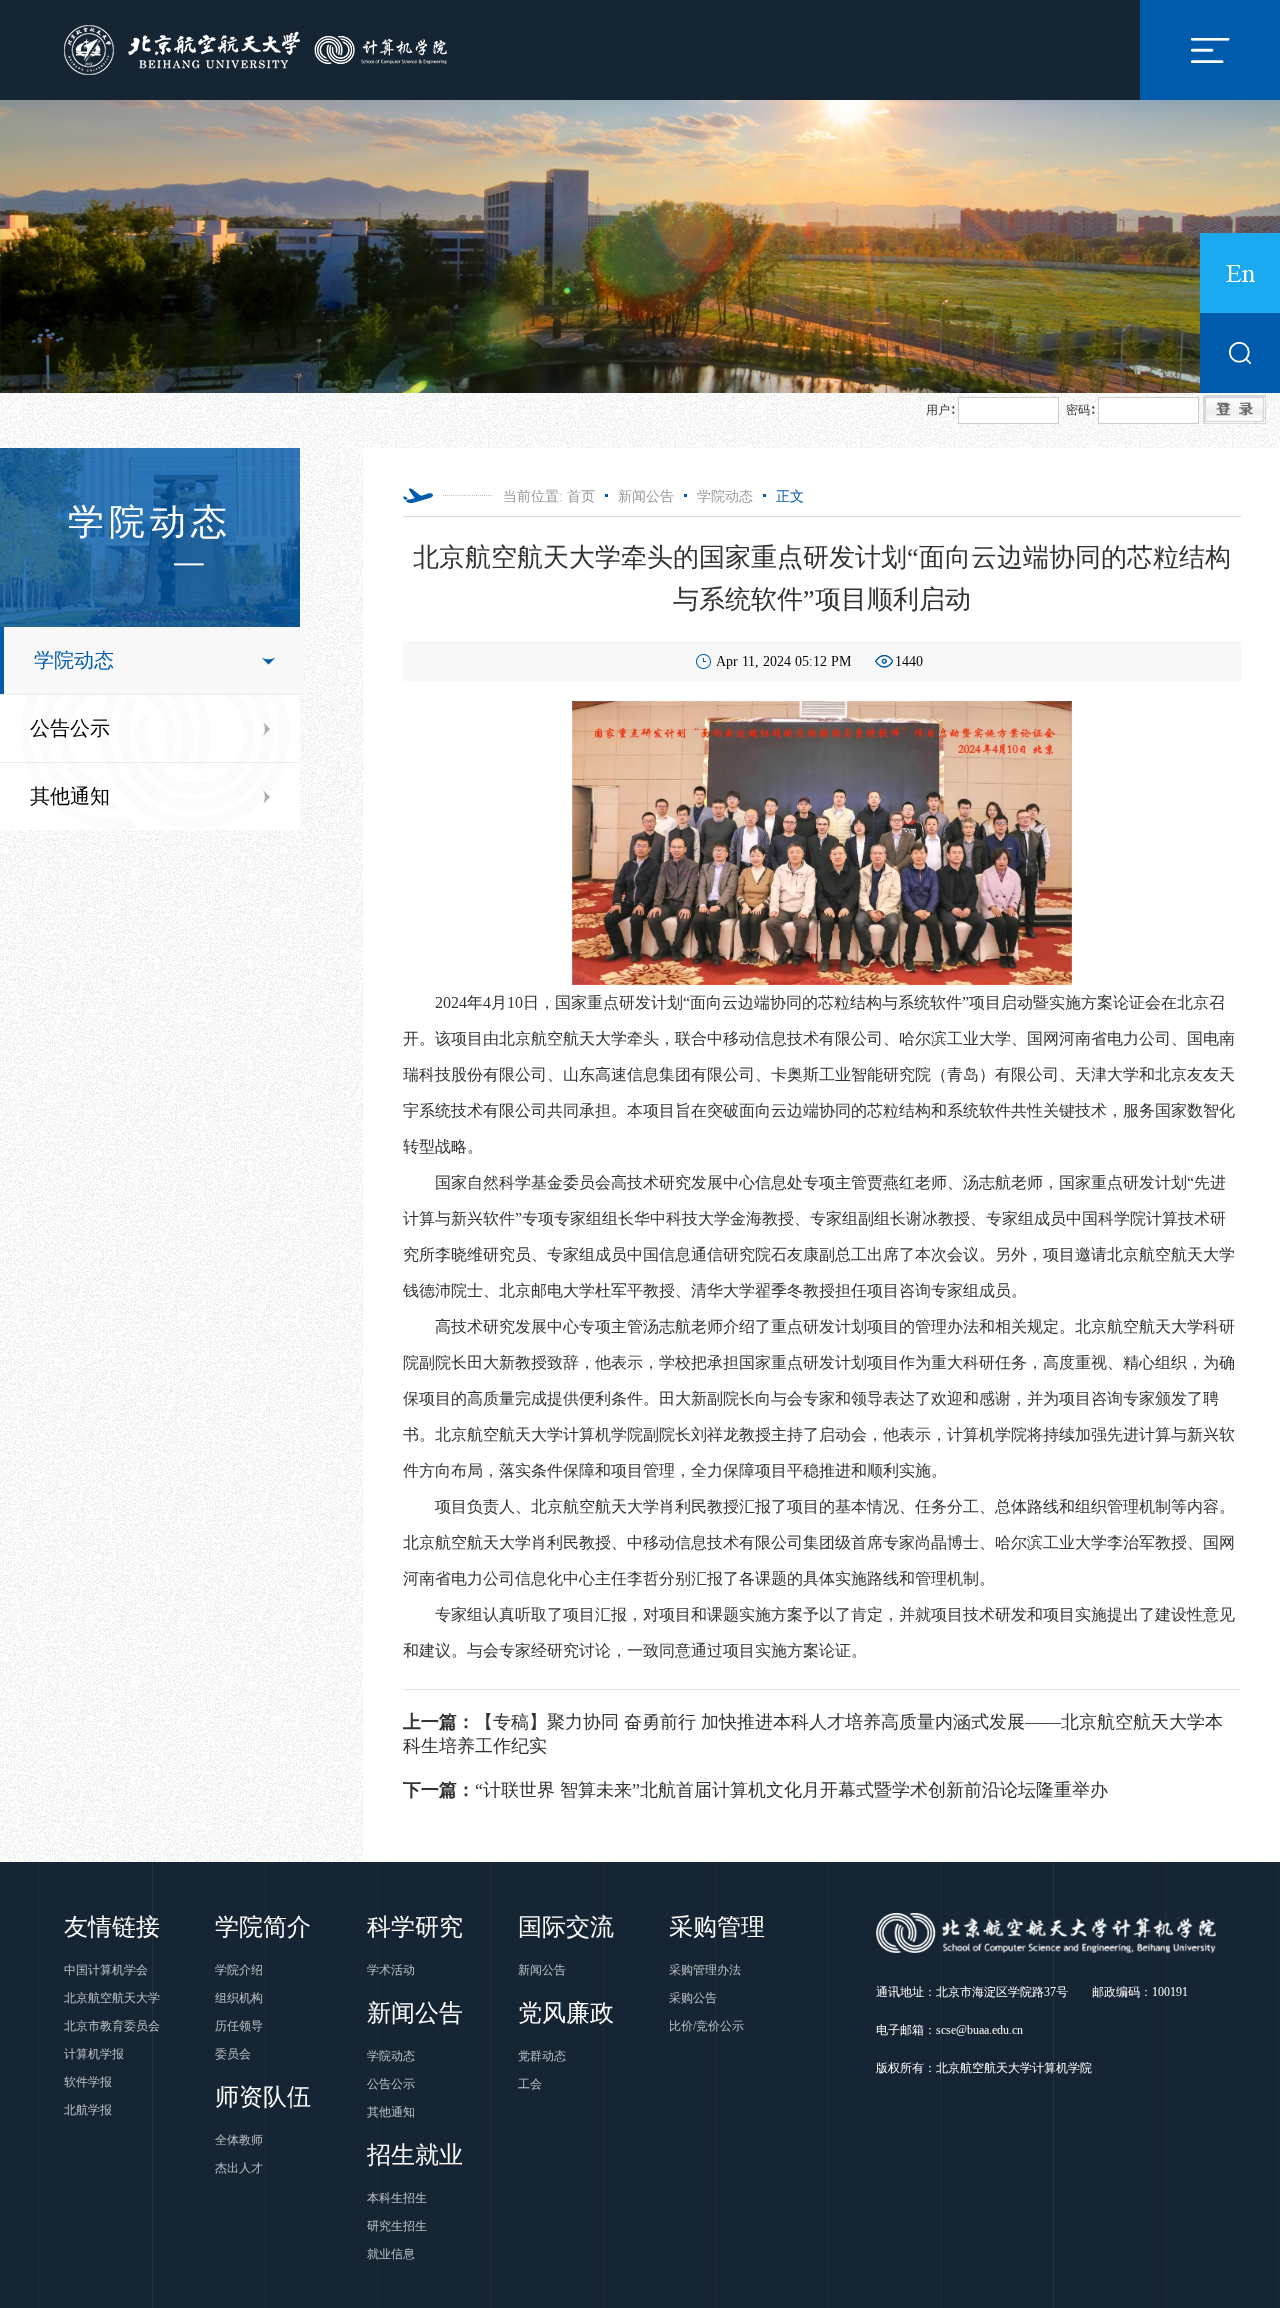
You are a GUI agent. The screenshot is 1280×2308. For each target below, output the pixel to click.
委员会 (233, 2054)
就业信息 (391, 2254)
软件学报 (88, 2082)
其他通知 (70, 796)
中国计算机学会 (106, 1970)
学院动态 (74, 660)
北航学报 (88, 2110)
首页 (581, 496)
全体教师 (239, 2140)
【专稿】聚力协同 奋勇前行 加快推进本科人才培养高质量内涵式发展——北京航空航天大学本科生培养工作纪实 (813, 1734)
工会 (530, 2084)
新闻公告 (646, 496)
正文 (790, 496)
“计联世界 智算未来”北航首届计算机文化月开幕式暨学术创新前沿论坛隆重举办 (755, 1790)
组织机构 (239, 1998)
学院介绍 (239, 1970)
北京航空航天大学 (112, 1998)
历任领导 (239, 2026)
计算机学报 (94, 2054)
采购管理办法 (705, 1970)
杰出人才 (239, 2168)
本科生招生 (397, 2198)
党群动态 (542, 2056)
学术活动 (391, 1970)
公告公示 (70, 728)
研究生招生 (397, 2226)
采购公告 (693, 1998)
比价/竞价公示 (706, 2026)
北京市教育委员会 (112, 2026)
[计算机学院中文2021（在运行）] (259, 48)
